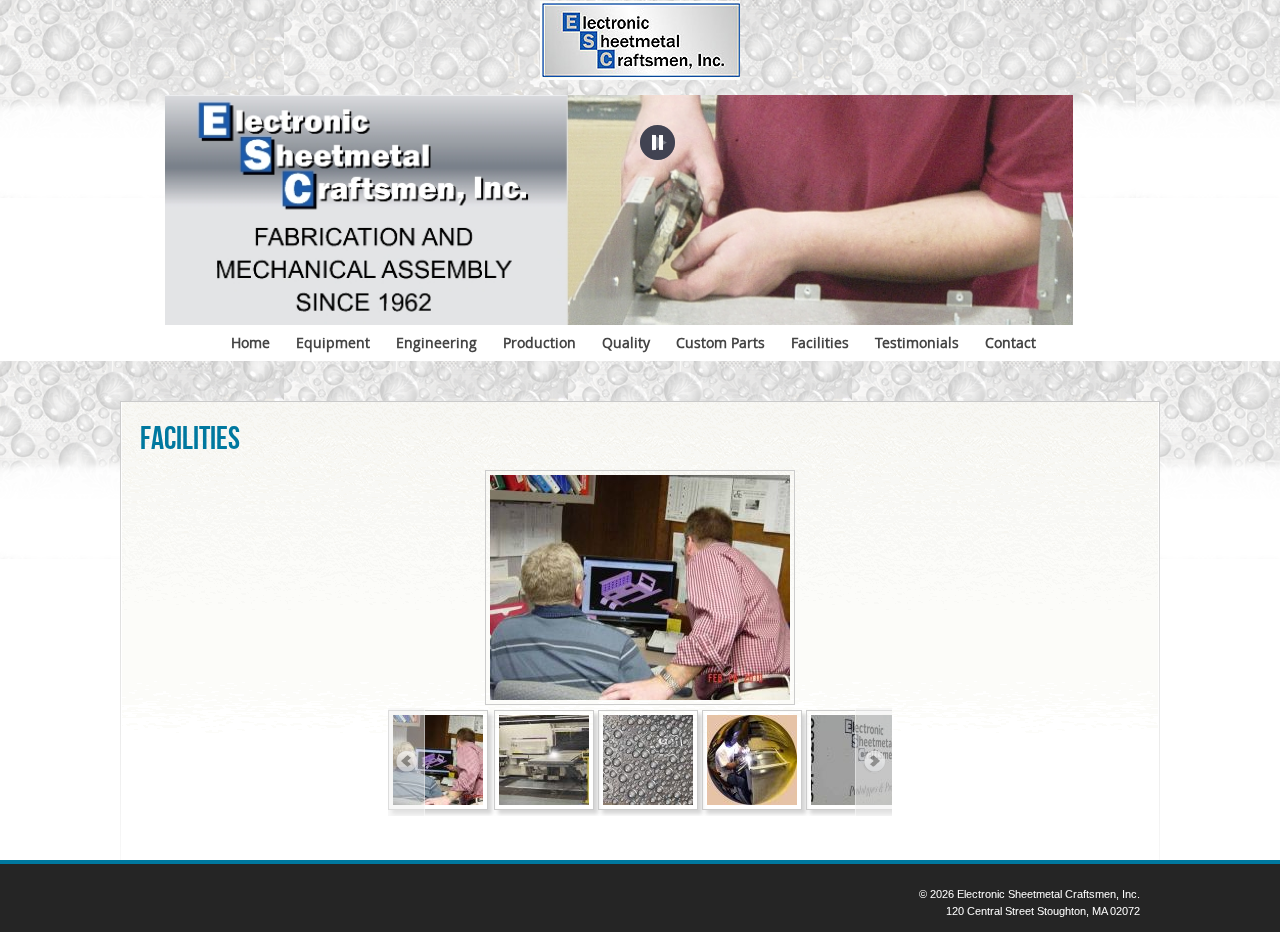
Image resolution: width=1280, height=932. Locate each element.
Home (250, 342)
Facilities (820, 342)
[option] (640, 587)
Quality (626, 342)
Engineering (436, 342)
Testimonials (917, 342)
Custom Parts (720, 342)
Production (539, 342)
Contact (1010, 342)
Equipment (333, 342)
